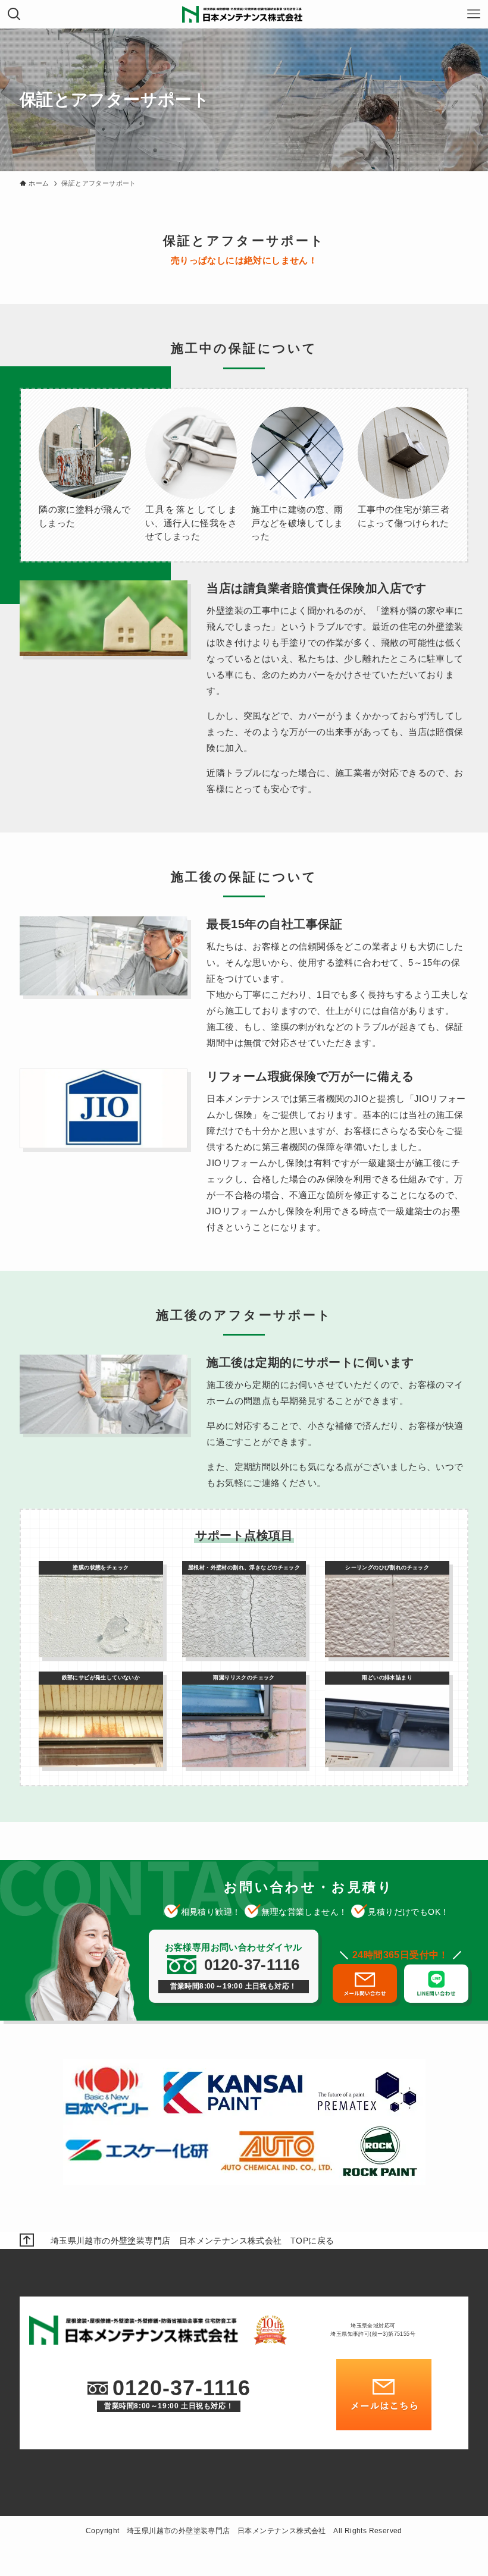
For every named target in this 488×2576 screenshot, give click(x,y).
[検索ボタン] (14, 14)
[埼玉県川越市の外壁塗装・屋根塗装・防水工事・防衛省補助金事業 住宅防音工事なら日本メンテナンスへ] (244, 14)
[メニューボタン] (474, 14)
